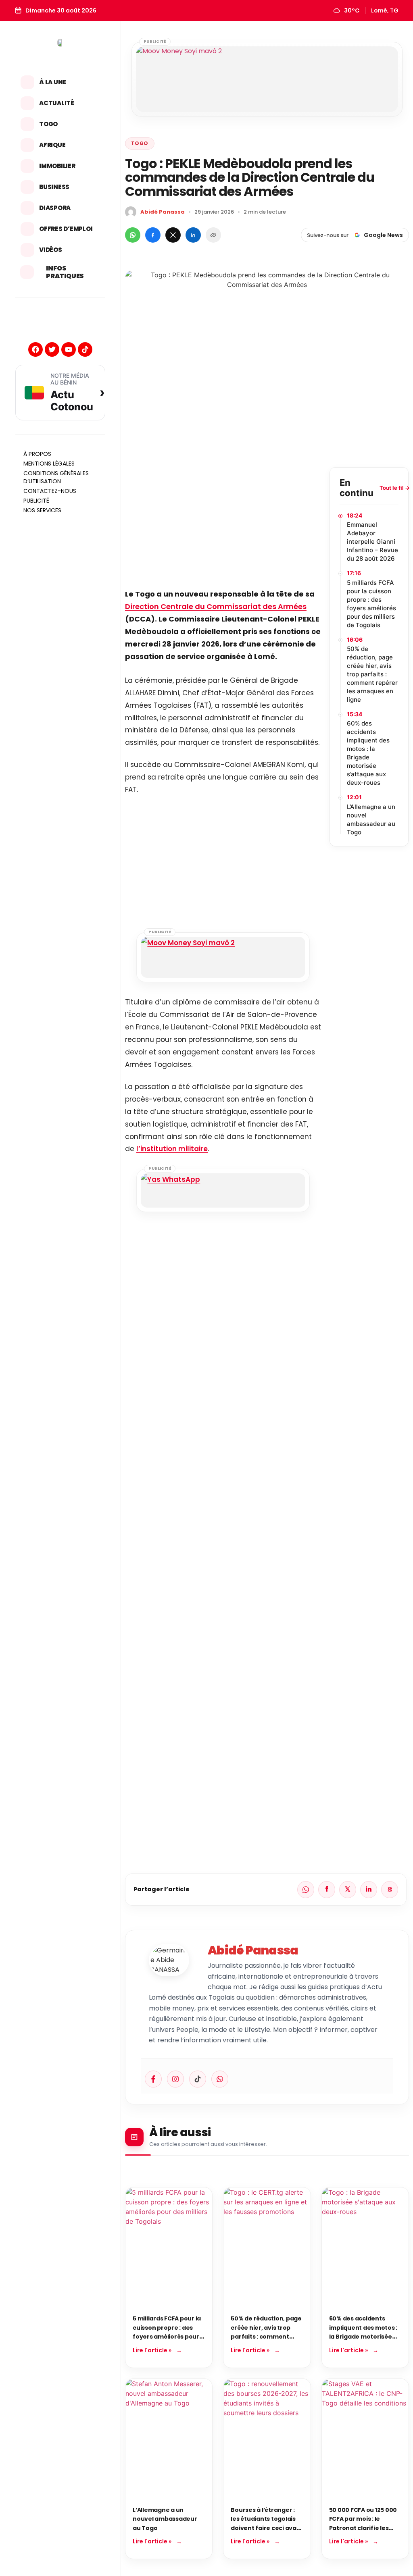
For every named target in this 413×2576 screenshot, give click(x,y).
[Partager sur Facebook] (153, 235)
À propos (37, 454)
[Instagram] (175, 2079)
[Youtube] (69, 349)
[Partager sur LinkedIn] (193, 235)
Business (54, 187)
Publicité (36, 501)
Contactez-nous (50, 491)
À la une (53, 82)
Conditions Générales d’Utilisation (56, 477)
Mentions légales (49, 464)
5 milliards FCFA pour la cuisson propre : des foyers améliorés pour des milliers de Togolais (371, 604)
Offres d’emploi (66, 229)
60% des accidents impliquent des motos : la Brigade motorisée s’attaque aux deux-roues (368, 753)
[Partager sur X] (173, 235)
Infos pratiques (65, 272)
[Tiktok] (85, 349)
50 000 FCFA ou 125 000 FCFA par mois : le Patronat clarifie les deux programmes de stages (363, 2528)
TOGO (140, 143)
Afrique (52, 145)
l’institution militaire (172, 1149)
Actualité (57, 103)
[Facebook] (35, 349)
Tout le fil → (395, 488)
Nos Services (42, 510)
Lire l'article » (152, 2350)
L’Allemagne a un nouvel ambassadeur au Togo (371, 819)
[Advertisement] (223, 524)
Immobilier (57, 166)
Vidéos (51, 250)
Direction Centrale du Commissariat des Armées (216, 606)
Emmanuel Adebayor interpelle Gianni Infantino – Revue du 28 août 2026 (372, 542)
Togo (48, 124)
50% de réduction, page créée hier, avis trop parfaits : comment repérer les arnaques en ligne (372, 674)
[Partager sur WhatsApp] (133, 235)
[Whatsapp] (220, 2079)
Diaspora (55, 208)
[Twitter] (52, 349)
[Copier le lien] (213, 235)
